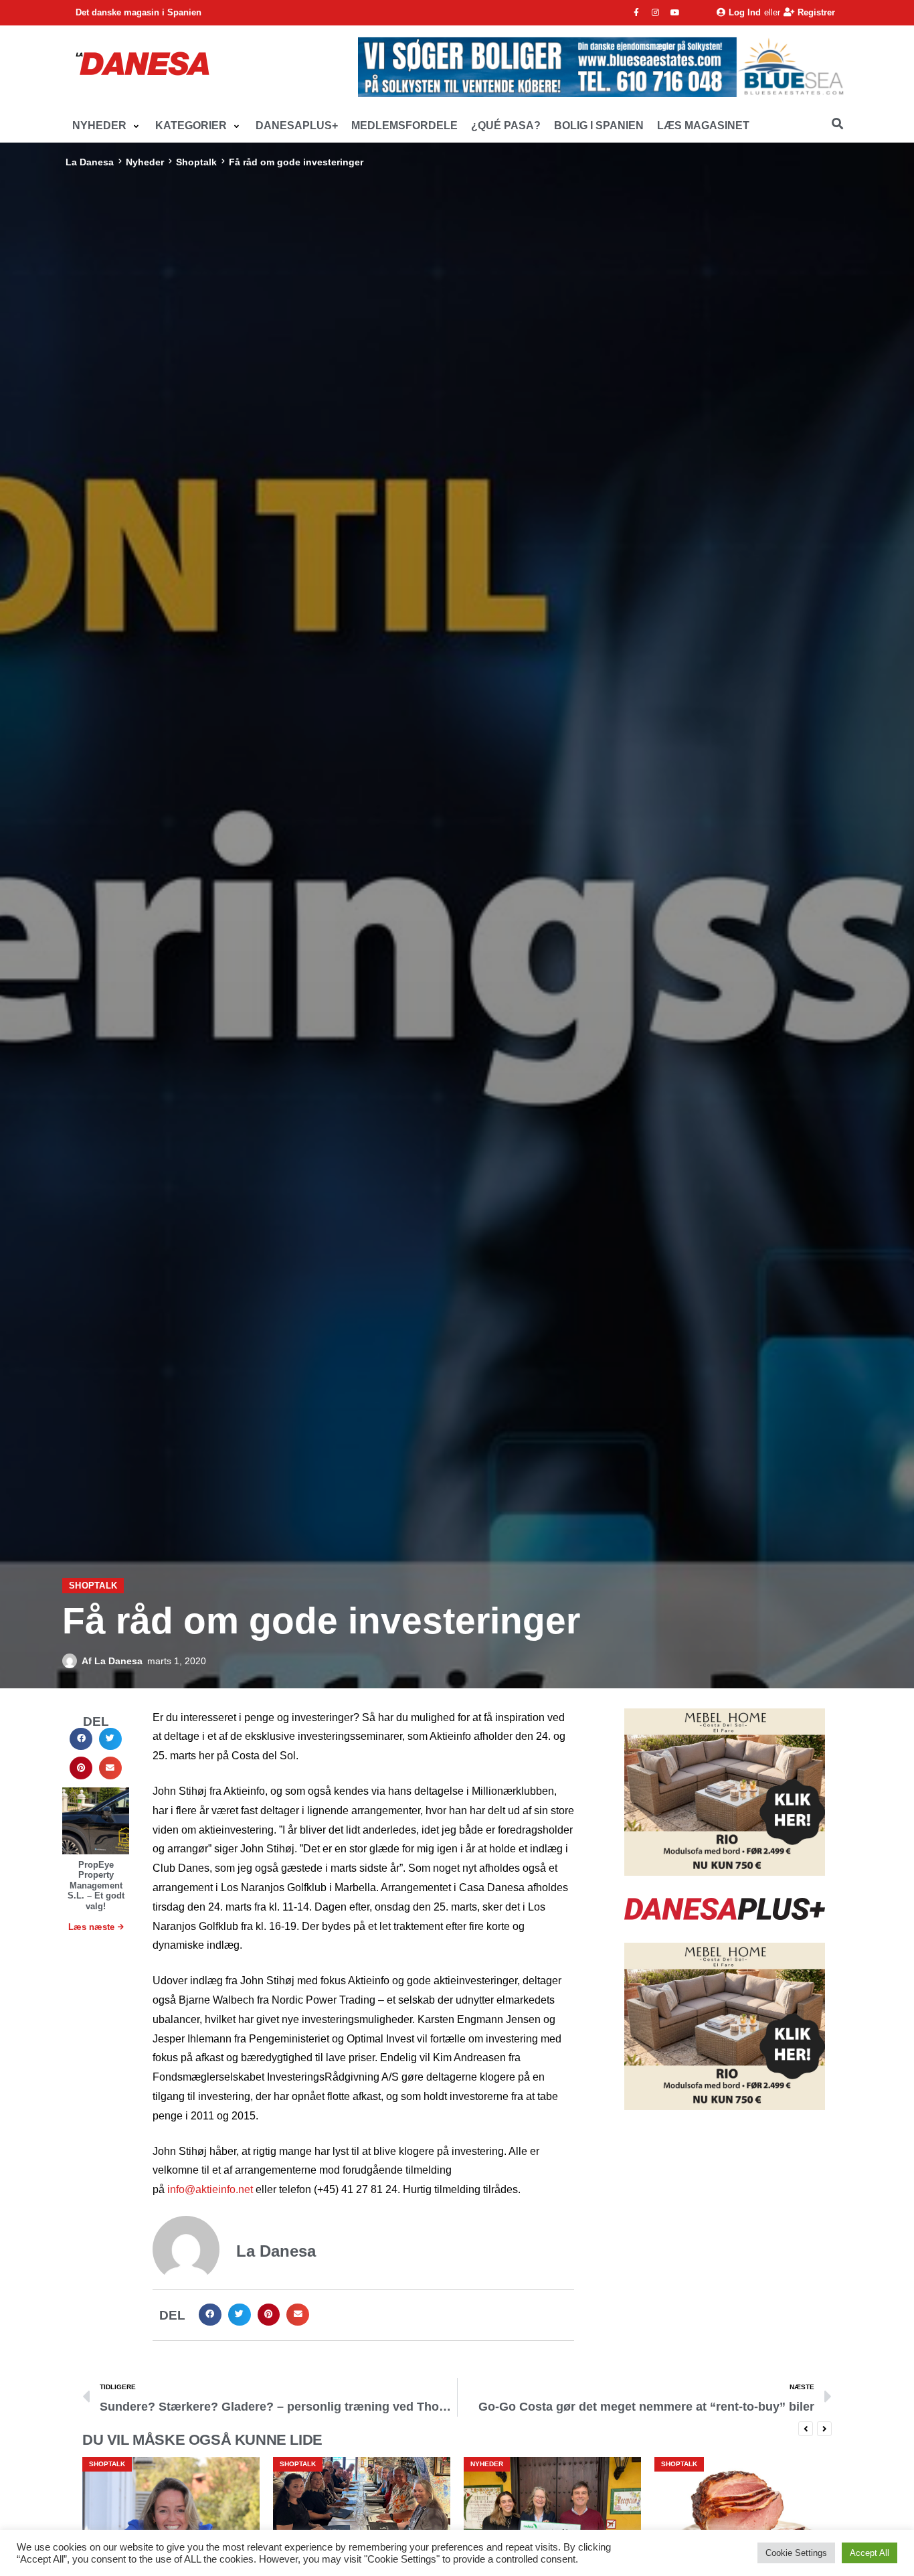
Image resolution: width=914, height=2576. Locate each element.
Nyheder (145, 162)
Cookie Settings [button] (796, 2553)
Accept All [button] (870, 2553)
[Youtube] (675, 13)
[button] (107, 126)
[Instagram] (656, 13)
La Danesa (90, 162)
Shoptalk (196, 162)
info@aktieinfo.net (210, 2189)
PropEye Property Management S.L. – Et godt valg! (96, 1885)
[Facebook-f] (636, 13)
